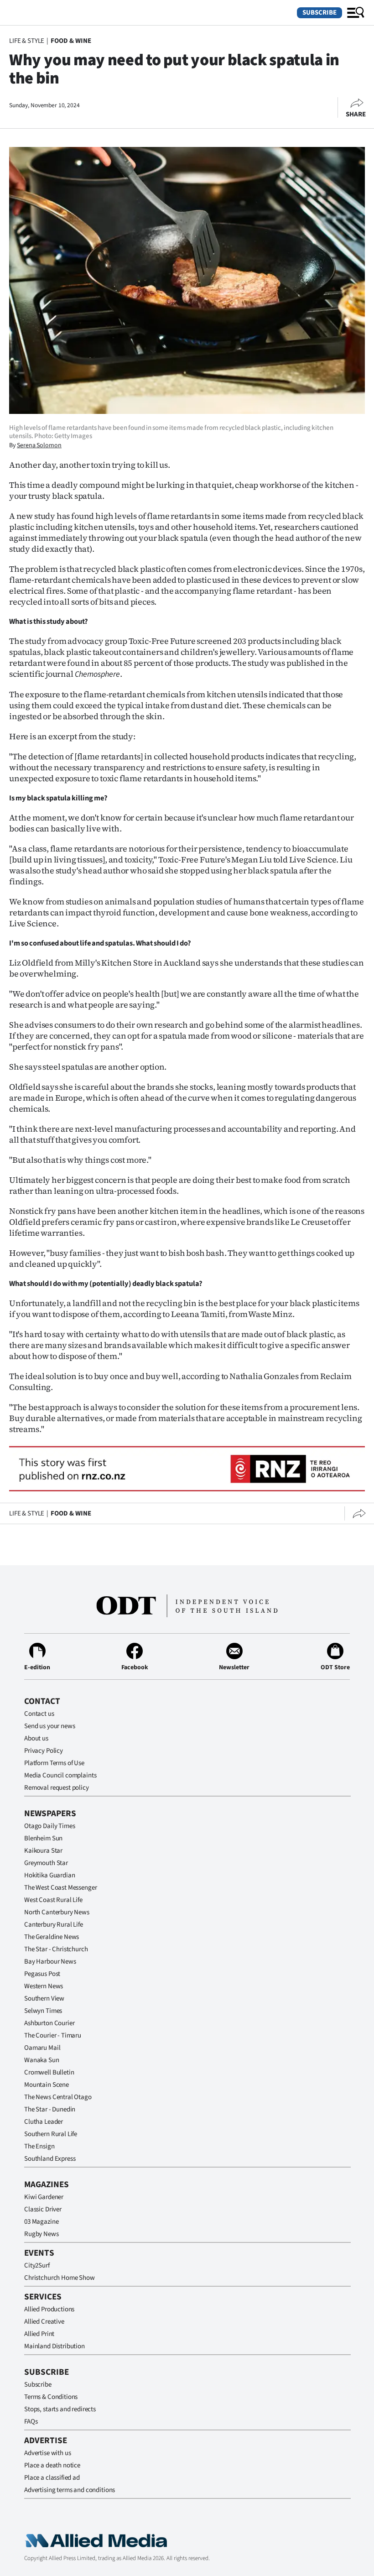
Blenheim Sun (43, 1838)
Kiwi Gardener (44, 2197)
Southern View (44, 1999)
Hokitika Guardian (49, 1875)
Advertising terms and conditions (70, 2490)
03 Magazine (41, 2222)
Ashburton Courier (49, 2023)
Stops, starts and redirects (60, 2409)
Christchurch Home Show (60, 2278)
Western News (44, 1986)
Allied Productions (49, 2309)
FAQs (31, 2422)
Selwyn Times (43, 2011)
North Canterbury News (57, 1912)
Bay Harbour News (50, 1962)
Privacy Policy (44, 1751)
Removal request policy (57, 1788)
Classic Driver (43, 2209)
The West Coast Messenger (60, 1888)
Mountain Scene (47, 2085)
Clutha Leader (44, 2122)
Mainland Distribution (55, 2346)
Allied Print (39, 2334)
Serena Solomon (39, 445)
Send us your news (49, 1726)
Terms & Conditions (51, 2397)
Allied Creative (44, 2322)
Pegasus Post (42, 1974)
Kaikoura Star (43, 1851)
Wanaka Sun (42, 2060)
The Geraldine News (52, 1937)
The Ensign (39, 2146)
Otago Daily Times (49, 1826)
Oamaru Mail (42, 2048)
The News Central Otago (58, 2097)
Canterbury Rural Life (54, 1925)
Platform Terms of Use (54, 1763)
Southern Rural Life (51, 2134)
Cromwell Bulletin (49, 2072)
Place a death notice (52, 2465)
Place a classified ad (52, 2478)
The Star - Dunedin (50, 2109)
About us (36, 1738)
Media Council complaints (60, 1775)
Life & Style (27, 41)
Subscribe (319, 13)
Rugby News (42, 2234)
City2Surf (37, 2265)
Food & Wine (71, 41)
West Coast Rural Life (53, 1900)
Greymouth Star (46, 1863)
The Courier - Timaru (53, 2035)
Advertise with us (47, 2453)
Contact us (39, 1714)
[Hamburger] (356, 13)
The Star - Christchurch (56, 1949)
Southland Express (50, 2159)
